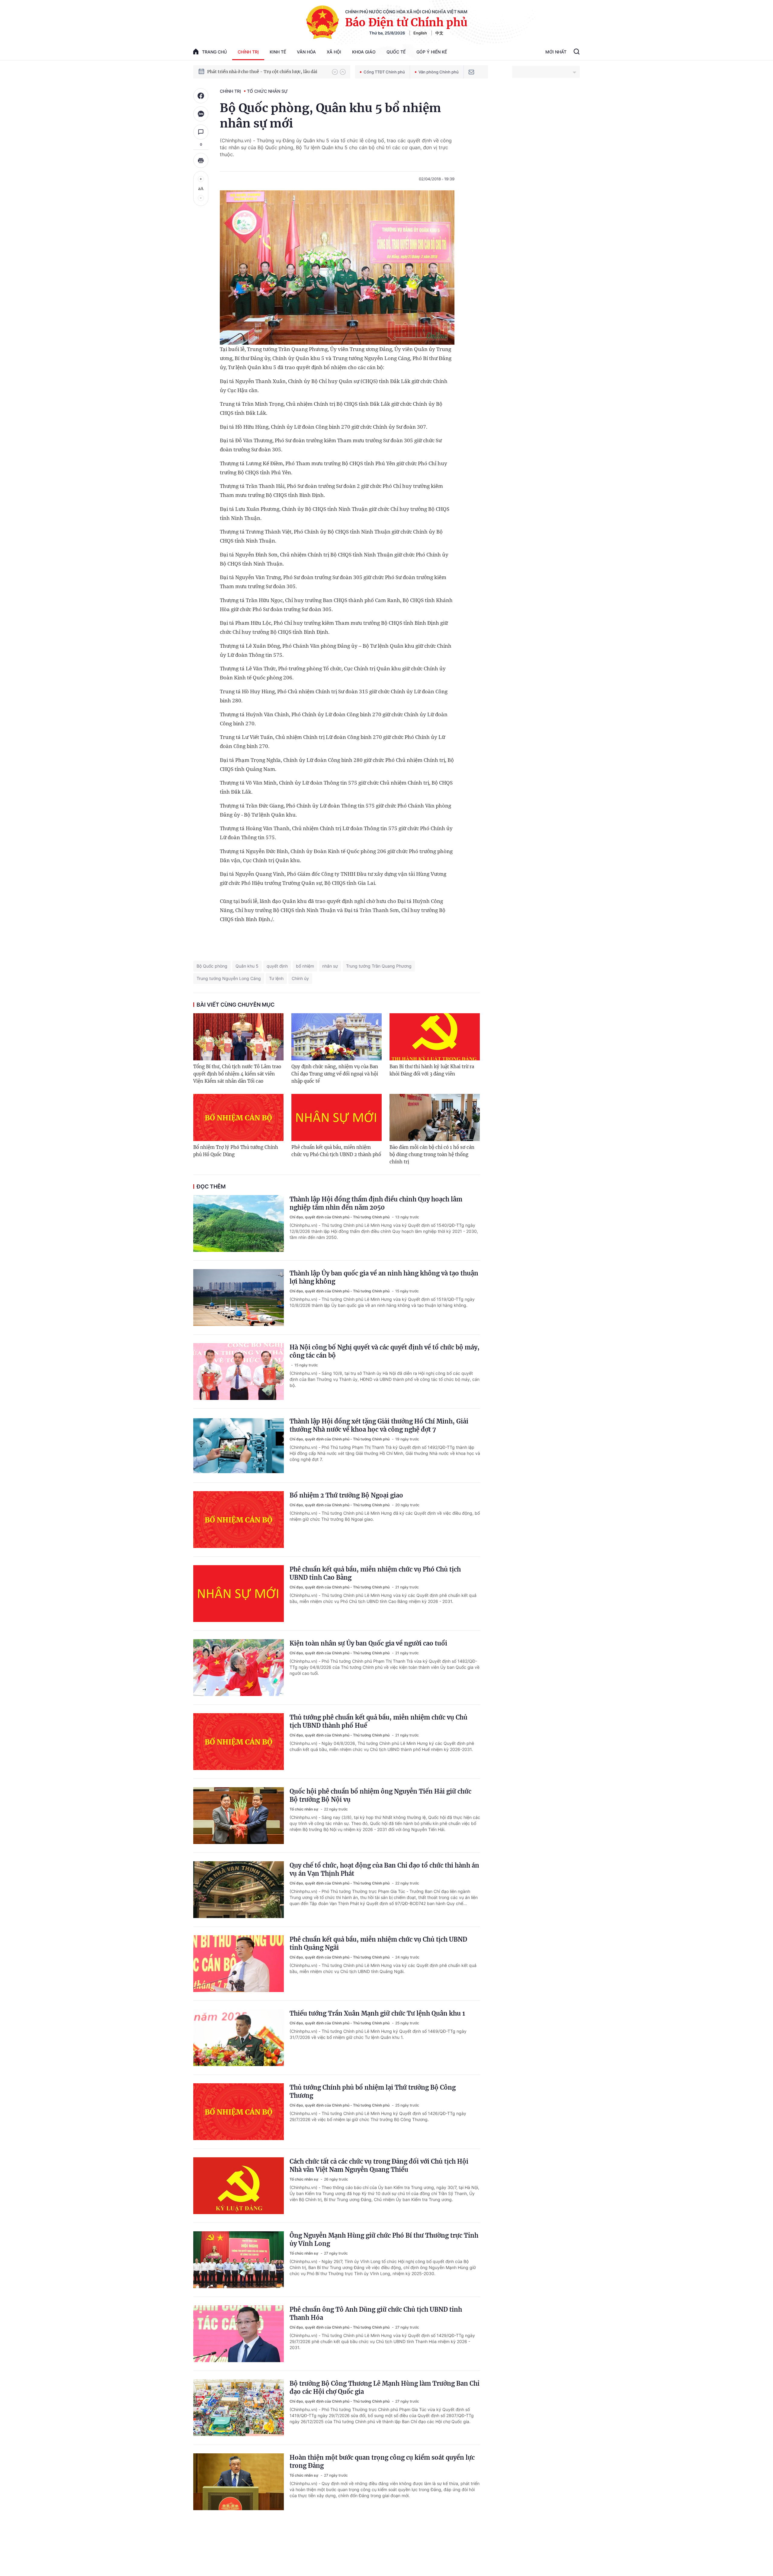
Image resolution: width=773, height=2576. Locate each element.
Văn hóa (306, 52)
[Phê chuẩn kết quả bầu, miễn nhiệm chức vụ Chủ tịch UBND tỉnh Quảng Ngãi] (239, 1964)
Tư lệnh (276, 978)
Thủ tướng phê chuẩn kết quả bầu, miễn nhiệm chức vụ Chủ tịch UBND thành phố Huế (378, 1721)
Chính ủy (300, 978)
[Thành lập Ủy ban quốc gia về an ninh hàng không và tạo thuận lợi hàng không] (239, 1298)
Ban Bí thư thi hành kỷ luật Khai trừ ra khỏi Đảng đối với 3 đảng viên (432, 1070)
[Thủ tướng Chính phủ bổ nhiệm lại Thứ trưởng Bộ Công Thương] (239, 2112)
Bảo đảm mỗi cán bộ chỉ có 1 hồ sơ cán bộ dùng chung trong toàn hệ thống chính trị (432, 1154)
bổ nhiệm (305, 966)
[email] (471, 72)
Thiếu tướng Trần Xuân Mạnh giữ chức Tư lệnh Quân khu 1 (377, 2013)
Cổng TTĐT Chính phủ (384, 72)
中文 (439, 33)
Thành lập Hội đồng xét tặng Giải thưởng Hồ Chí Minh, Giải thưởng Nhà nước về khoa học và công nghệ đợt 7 (379, 1425)
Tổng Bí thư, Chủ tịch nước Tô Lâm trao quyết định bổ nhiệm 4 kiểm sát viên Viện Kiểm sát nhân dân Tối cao (237, 1074)
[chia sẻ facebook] (201, 96)
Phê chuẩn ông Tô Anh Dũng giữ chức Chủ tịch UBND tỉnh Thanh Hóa (376, 2313)
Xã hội (334, 52)
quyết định (277, 966)
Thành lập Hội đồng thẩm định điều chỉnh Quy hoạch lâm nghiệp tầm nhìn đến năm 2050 (376, 1203)
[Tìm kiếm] (577, 52)
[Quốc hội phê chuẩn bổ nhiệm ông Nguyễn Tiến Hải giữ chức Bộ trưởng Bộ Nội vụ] (239, 1816)
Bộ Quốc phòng (212, 966)
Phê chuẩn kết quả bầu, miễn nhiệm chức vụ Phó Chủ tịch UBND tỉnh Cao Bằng (375, 1573)
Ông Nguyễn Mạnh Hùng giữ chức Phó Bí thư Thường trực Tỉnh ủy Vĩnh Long (384, 2239)
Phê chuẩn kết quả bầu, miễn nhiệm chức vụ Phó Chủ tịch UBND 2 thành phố (336, 1151)
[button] (335, 72)
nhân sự (330, 966)
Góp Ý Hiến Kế (432, 52)
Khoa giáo (364, 52)
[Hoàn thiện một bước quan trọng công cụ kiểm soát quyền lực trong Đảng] (239, 2482)
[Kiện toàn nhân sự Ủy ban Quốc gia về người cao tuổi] (239, 1668)
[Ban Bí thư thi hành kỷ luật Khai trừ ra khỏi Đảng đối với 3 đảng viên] (435, 1037)
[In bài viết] (201, 160)
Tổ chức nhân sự (267, 91)
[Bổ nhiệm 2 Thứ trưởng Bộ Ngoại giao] (239, 1520)
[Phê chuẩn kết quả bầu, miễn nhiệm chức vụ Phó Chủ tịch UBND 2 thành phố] (337, 1117)
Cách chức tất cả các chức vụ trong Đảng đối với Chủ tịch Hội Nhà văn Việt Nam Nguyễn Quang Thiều (379, 2165)
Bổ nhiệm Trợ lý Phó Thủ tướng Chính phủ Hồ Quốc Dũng (236, 1151)
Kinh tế (278, 52)
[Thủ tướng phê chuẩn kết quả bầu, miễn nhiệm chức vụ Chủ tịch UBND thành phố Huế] (239, 1742)
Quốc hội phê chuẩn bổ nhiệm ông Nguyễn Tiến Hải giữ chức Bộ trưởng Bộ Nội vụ (380, 1795)
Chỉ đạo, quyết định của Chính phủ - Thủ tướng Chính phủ (340, 1217)
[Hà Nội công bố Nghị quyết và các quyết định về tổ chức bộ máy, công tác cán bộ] (239, 1372)
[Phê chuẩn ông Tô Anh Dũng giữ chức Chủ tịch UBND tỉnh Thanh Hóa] (239, 2334)
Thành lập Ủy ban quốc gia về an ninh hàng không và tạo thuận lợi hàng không (384, 1277)
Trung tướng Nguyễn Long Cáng (229, 978)
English (420, 33)
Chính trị (248, 52)
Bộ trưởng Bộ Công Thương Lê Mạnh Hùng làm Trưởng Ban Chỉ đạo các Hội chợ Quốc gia (385, 2387)
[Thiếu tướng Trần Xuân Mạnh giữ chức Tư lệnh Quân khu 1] (239, 2038)
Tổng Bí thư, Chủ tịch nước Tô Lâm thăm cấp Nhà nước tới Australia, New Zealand (267, 72)
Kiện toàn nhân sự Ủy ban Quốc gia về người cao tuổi (368, 1643)
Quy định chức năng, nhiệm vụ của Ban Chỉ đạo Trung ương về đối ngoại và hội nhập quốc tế (335, 1074)
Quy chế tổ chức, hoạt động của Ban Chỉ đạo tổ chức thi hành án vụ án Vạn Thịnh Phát (384, 1869)
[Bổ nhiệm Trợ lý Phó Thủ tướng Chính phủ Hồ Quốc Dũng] (238, 1117)
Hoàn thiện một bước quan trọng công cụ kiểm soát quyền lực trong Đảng (382, 2462)
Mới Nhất (556, 52)
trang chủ (214, 52)
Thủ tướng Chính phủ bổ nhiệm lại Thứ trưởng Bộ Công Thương (373, 2091)
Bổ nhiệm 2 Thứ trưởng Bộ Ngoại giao (346, 1495)
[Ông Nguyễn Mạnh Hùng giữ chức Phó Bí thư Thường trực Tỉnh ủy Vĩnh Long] (239, 2260)
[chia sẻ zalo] (201, 114)
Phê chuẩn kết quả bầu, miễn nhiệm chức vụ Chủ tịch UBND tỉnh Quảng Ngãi (378, 1943)
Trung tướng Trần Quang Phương (379, 966)
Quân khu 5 (247, 966)
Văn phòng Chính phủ (439, 72)
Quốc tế (396, 52)
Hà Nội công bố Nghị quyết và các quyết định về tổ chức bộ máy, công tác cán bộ (385, 1351)
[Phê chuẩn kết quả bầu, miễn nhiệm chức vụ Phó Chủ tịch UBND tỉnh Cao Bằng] (239, 1594)
